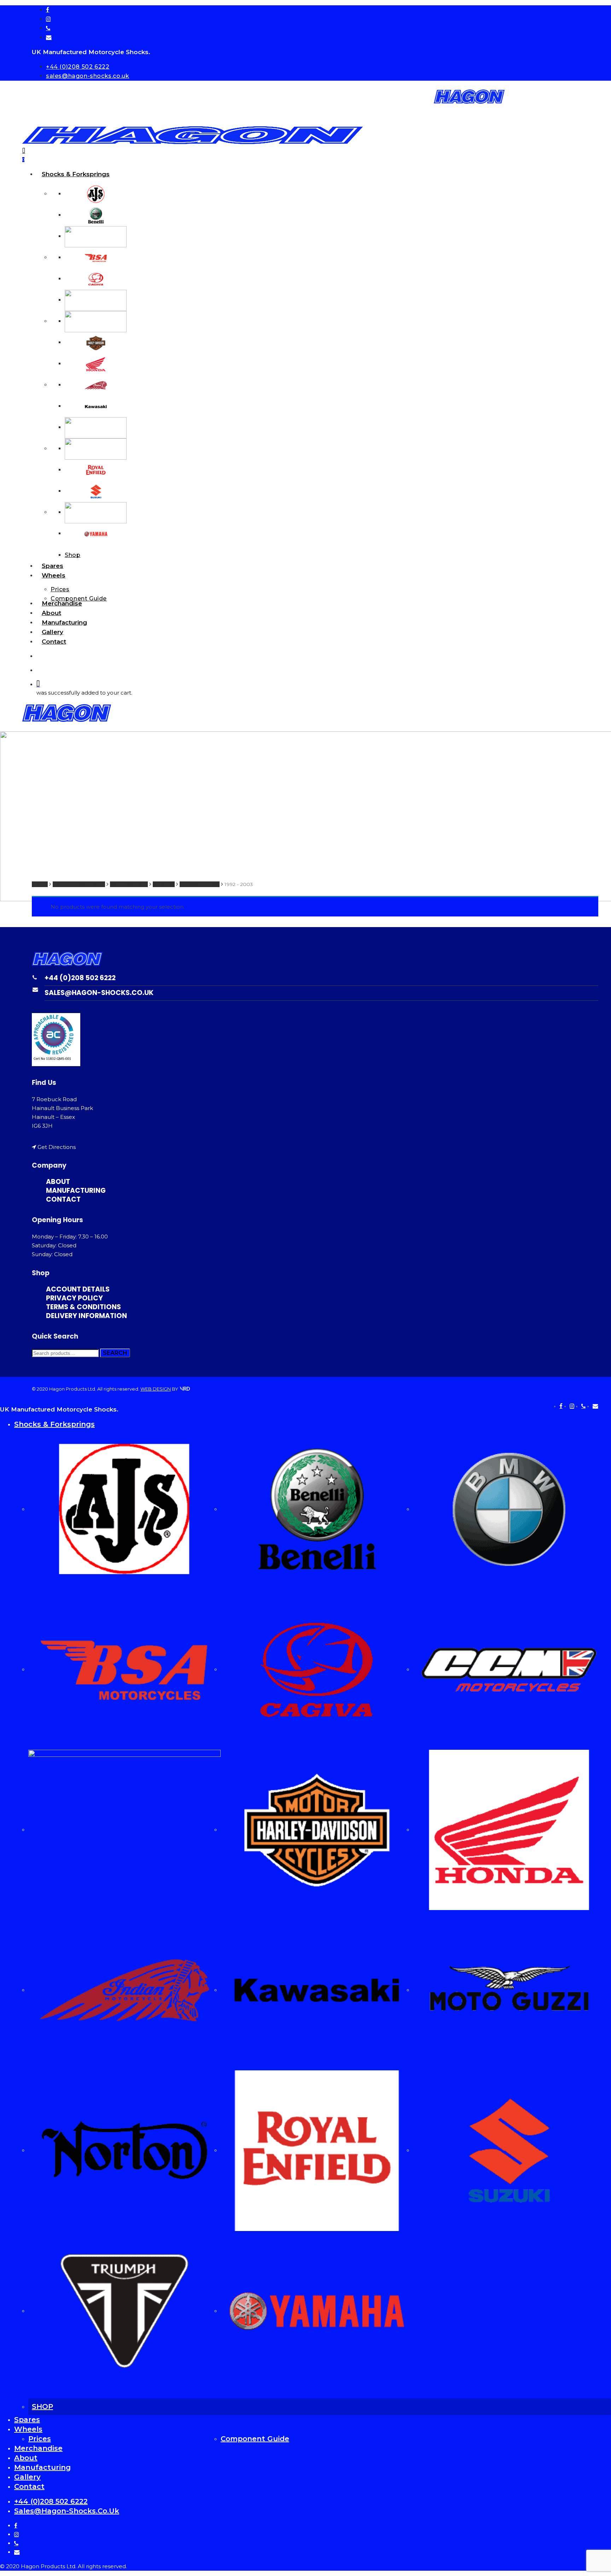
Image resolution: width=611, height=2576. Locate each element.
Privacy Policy (74, 1298)
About (26, 2458)
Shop (42, 2407)
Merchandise (38, 2448)
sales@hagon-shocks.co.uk (99, 993)
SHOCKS (164, 884)
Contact (63, 1199)
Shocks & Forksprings (54, 1424)
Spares (27, 2420)
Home (40, 884)
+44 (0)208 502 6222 (80, 978)
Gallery (27, 2477)
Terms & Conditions (83, 1307)
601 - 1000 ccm (129, 884)
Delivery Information (86, 1316)
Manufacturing (76, 1191)
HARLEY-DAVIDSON (79, 884)
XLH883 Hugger (200, 884)
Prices (40, 2439)
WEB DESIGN (156, 1389)
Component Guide (255, 2439)
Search (115, 1353)
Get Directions (57, 1147)
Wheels (28, 2429)
